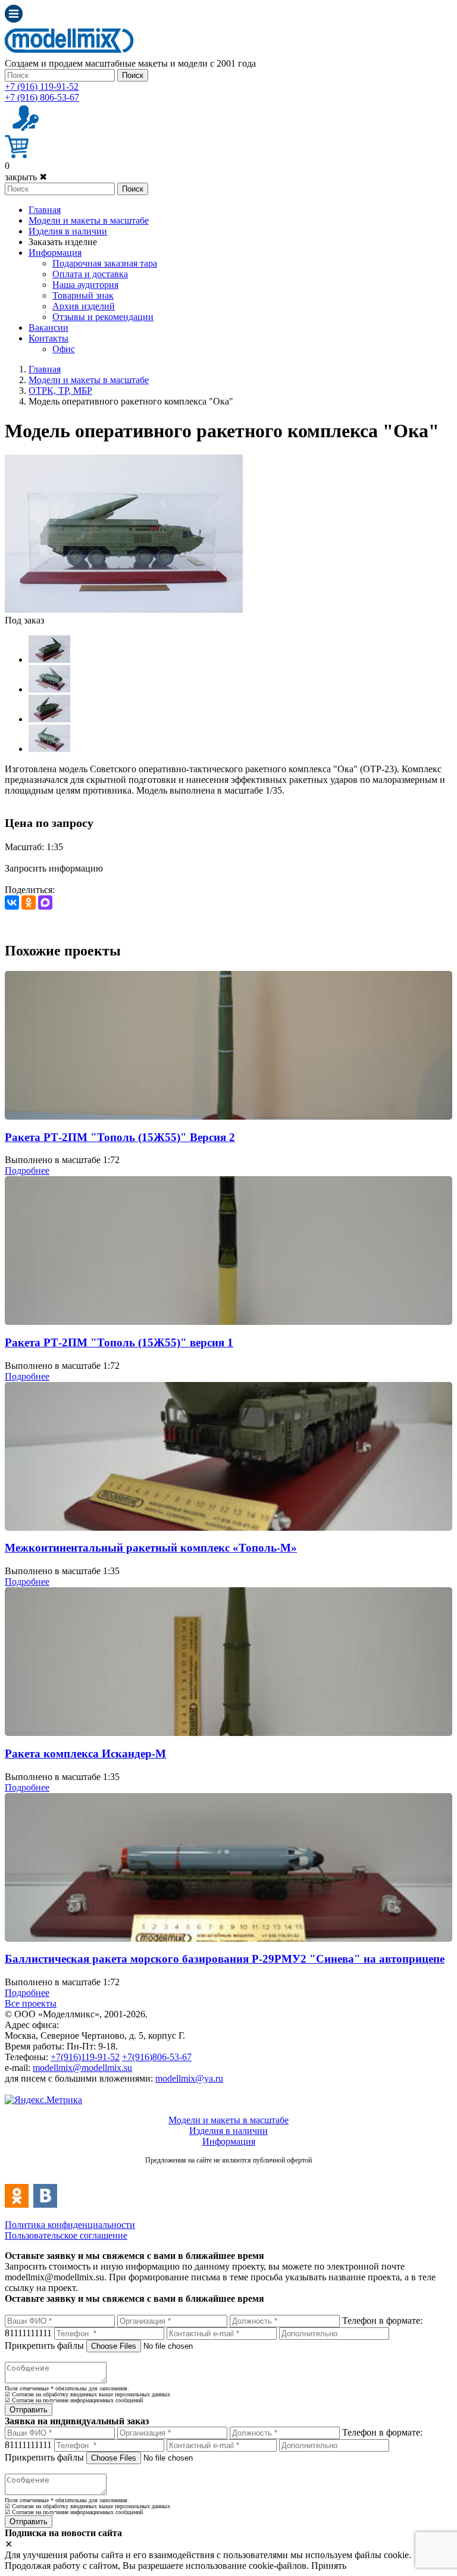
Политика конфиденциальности (70, 2225)
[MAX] (45, 902)
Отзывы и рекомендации (103, 317)
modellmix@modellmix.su (82, 2068)
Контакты (48, 338)
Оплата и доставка (90, 274)
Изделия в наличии (68, 231)
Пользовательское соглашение (66, 2235)
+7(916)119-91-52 (85, 2057)
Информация (55, 253)
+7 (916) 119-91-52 (42, 87)
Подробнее (27, 1171)
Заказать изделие (63, 242)
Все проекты (31, 2003)
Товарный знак (83, 295)
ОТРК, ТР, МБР (60, 391)
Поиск (133, 75)
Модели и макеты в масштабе (89, 220)
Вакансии (48, 328)
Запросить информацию (54, 868)
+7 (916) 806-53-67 (42, 97)
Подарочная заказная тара (105, 263)
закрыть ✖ (26, 177)
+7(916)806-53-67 (157, 2057)
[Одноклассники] (29, 902)
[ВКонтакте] (12, 902)
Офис (64, 349)
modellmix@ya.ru (189, 2078)
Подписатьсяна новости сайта (228, 2173)
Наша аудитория (85, 285)
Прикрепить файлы (44, 2345)
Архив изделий (84, 306)
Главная (45, 210)
